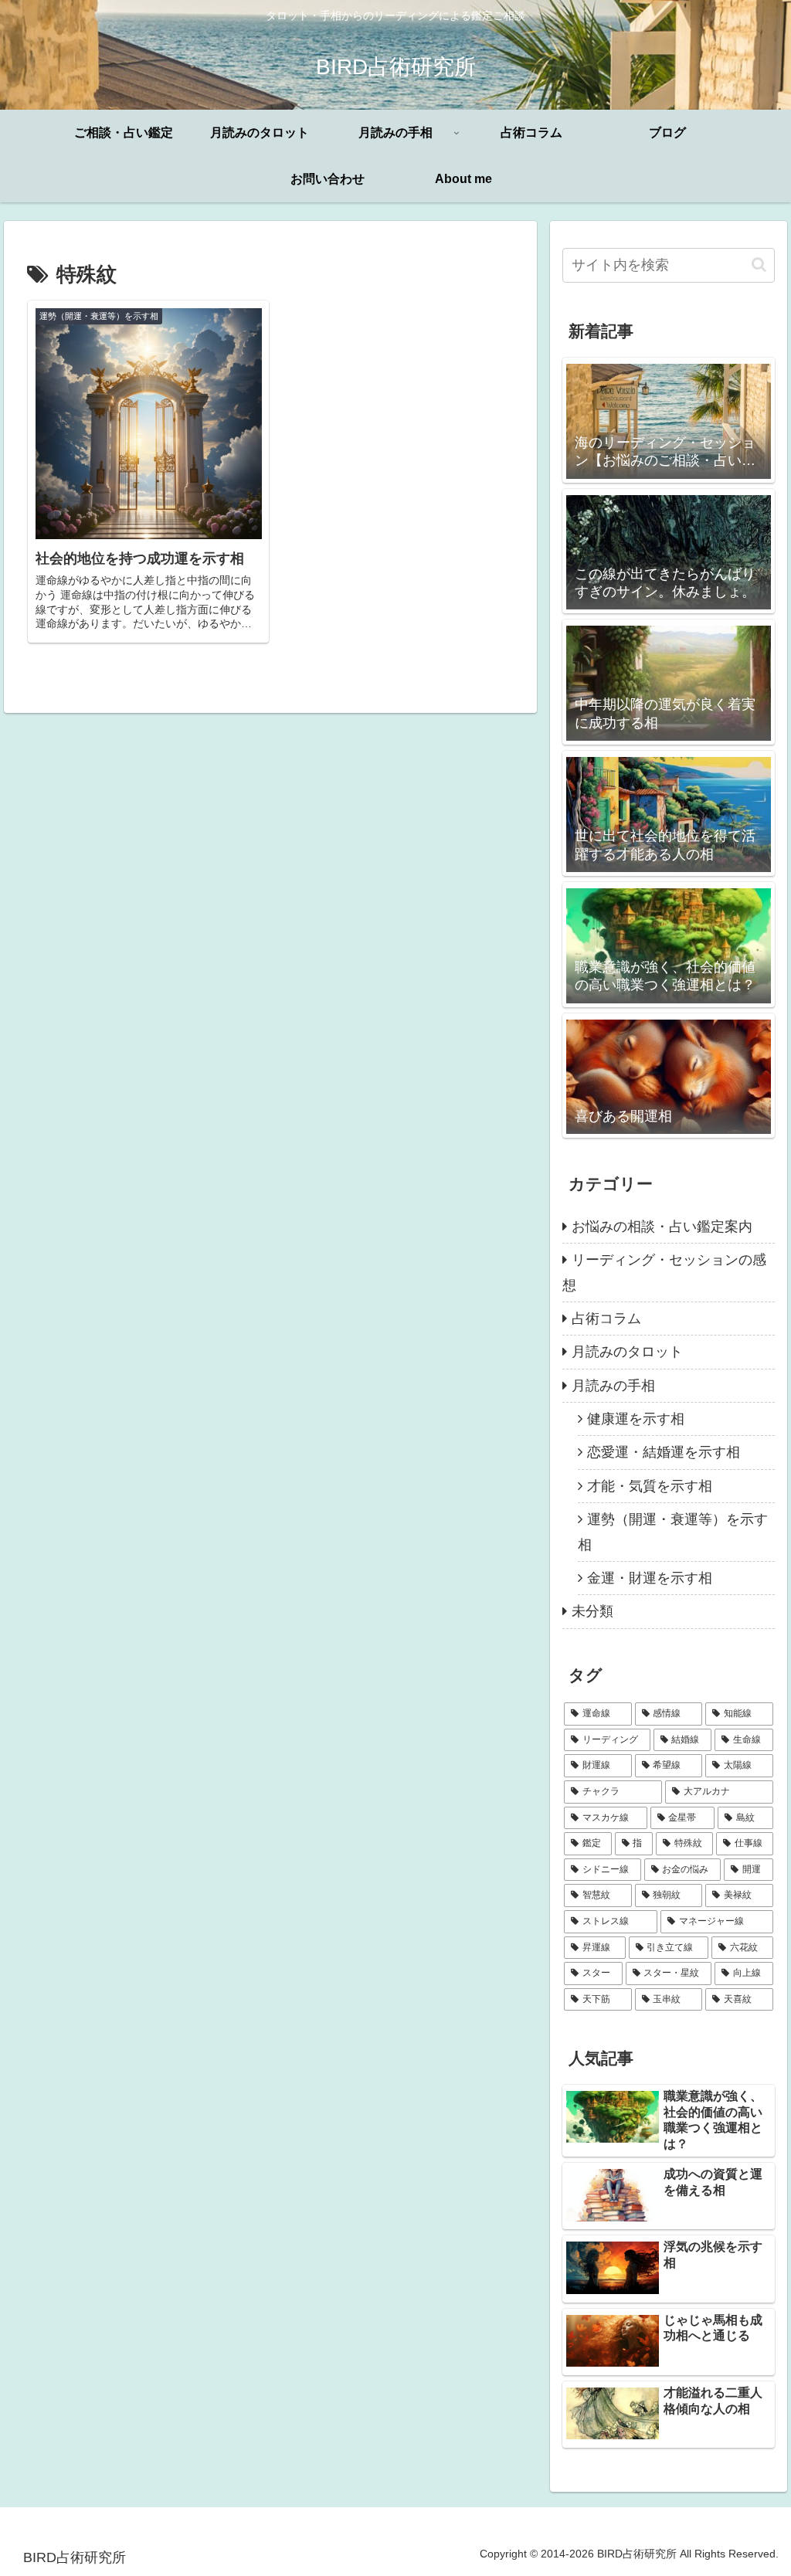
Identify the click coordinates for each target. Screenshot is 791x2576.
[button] (759, 265)
